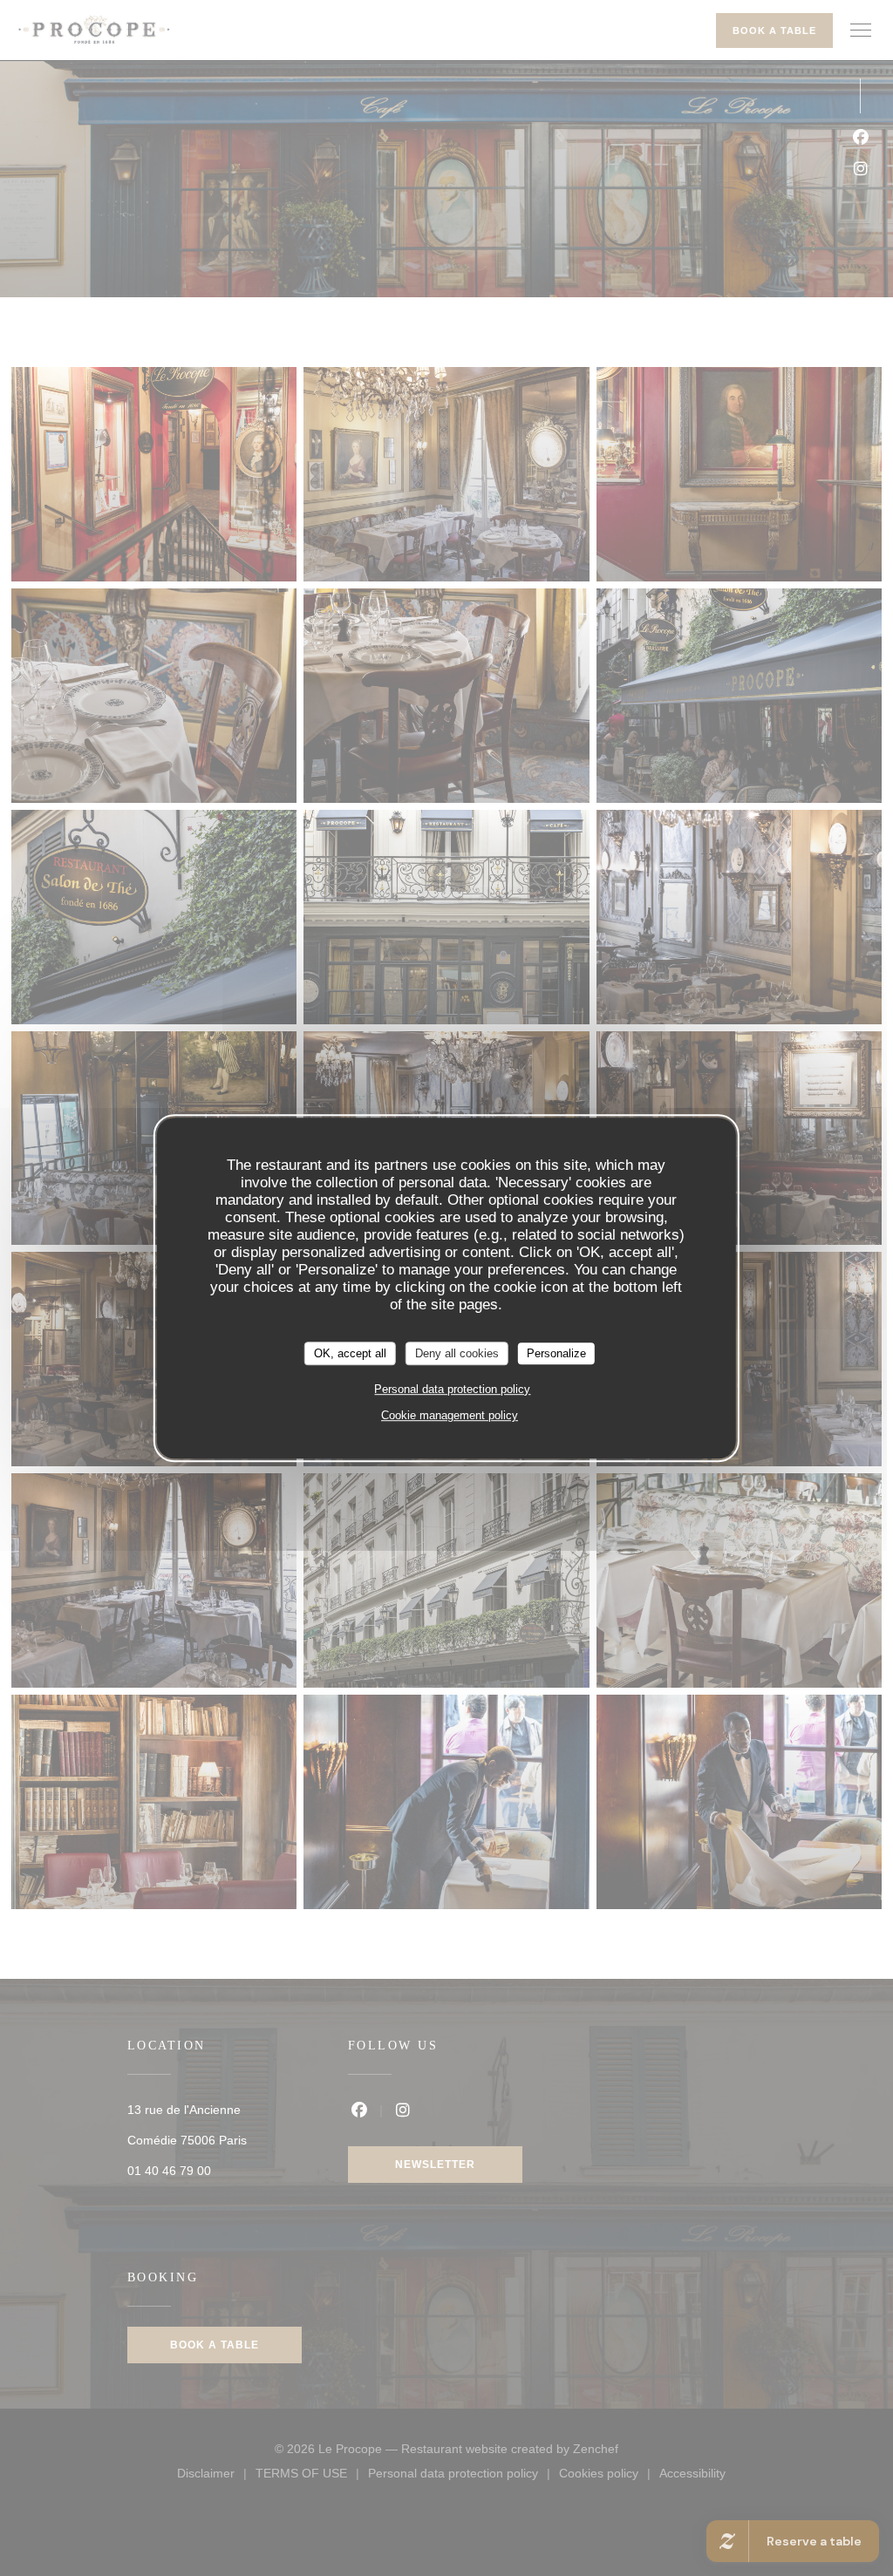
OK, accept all (350, 1353)
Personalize (556, 1353)
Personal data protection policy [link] (452, 1389)
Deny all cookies (457, 1353)
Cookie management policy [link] (450, 1415)
